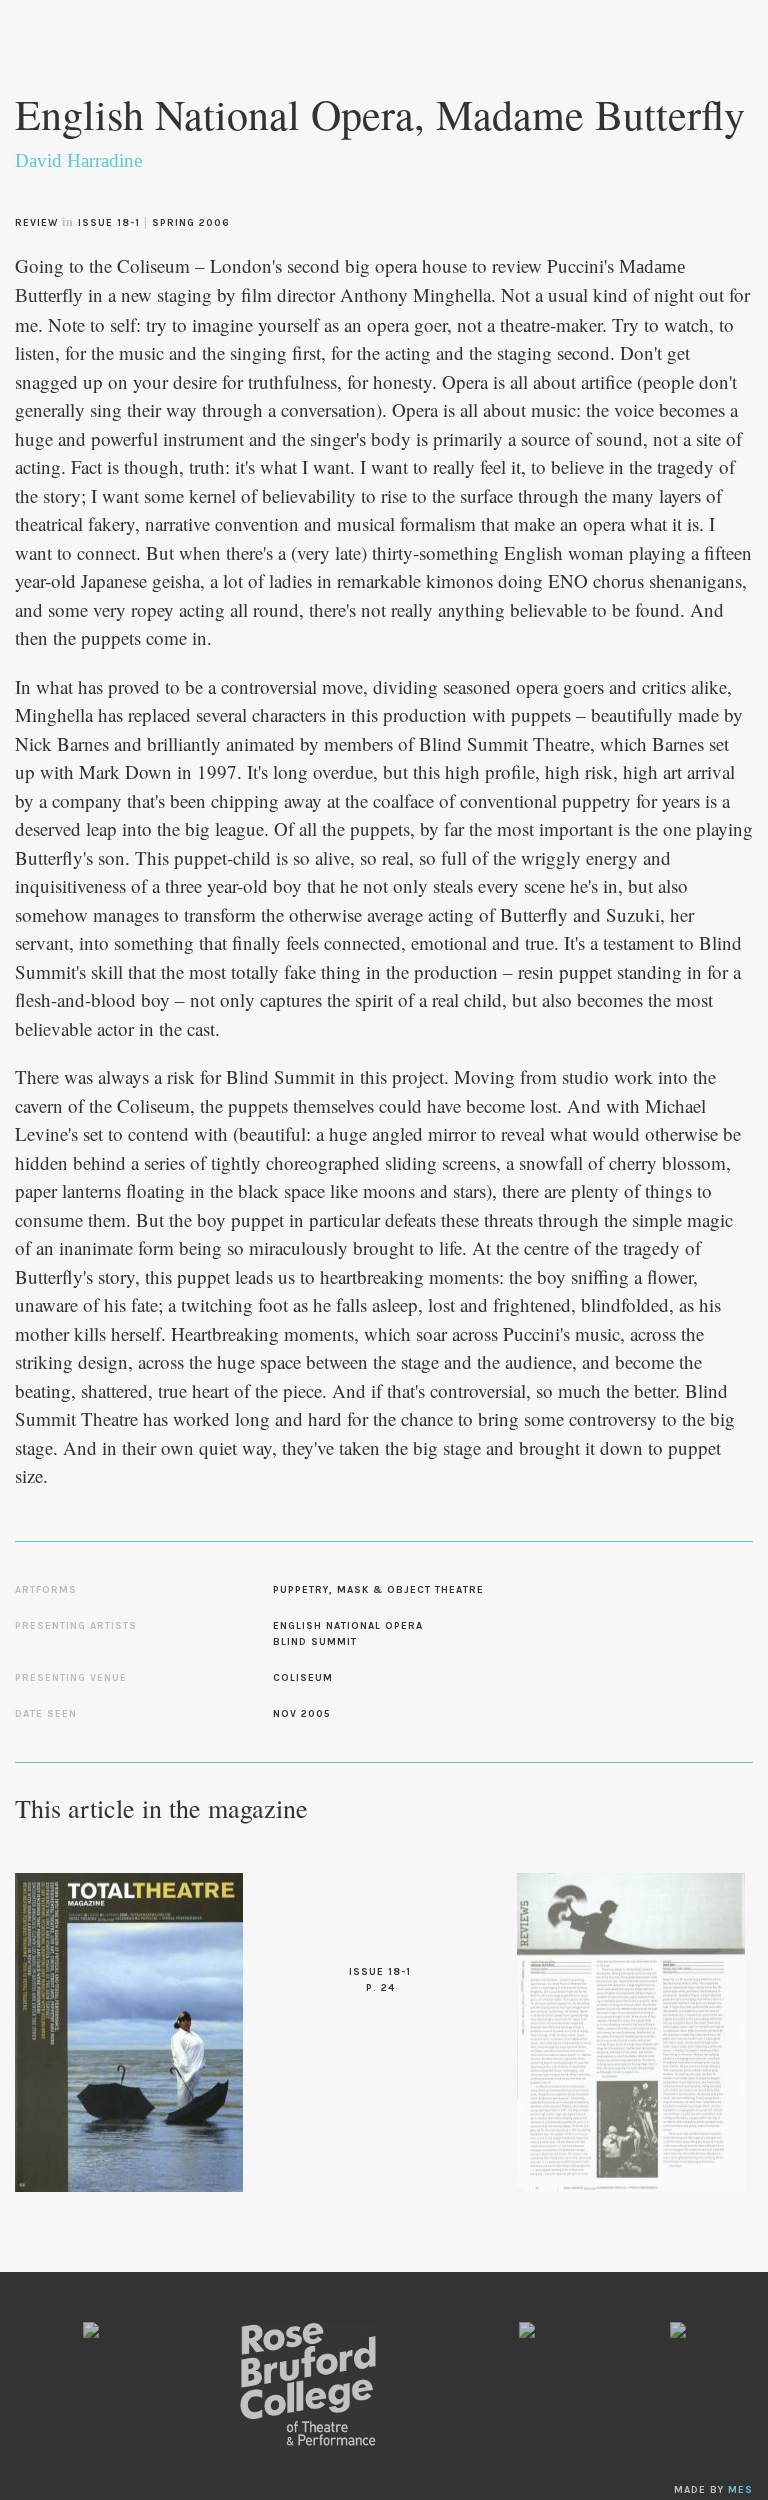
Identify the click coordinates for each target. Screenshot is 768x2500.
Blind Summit (315, 1642)
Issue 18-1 (109, 223)
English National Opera (348, 1626)
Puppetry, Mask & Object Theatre (378, 1590)
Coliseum (303, 1678)
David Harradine (78, 160)
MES (740, 2490)
